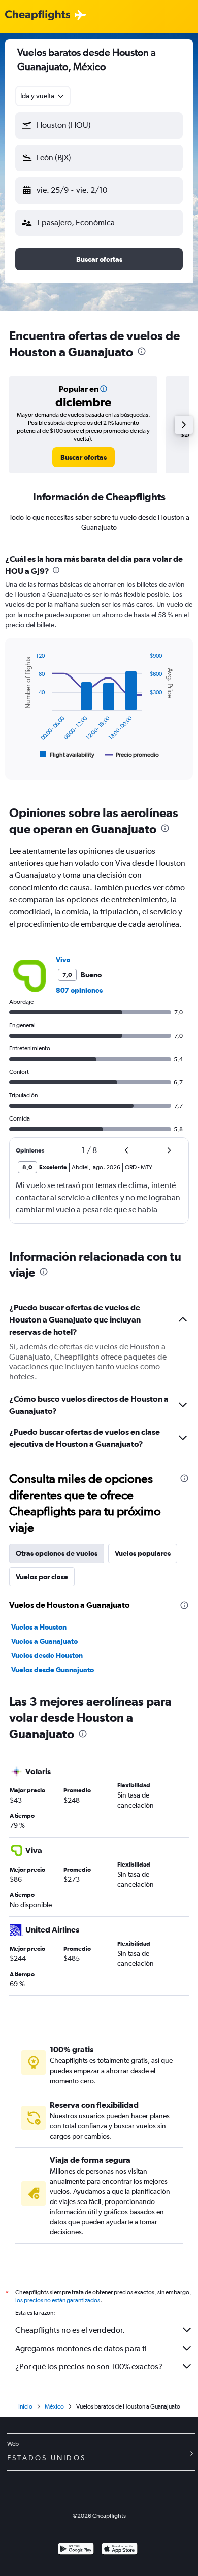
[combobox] (43, 96)
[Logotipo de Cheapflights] (38, 15)
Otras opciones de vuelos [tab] (57, 1553)
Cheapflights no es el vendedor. (70, 2330)
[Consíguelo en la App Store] (120, 2550)
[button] (99, 125)
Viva (63, 960)
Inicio (25, 2406)
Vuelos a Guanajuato (44, 1641)
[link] (84, 457)
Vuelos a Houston (39, 1627)
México (54, 2406)
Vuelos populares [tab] (143, 1553)
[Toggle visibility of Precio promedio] (132, 755)
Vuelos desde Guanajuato (53, 1670)
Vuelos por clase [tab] (42, 1577)
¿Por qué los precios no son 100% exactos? (89, 2367)
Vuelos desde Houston (47, 1655)
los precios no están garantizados (58, 2300)
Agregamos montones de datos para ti (81, 2348)
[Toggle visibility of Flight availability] (68, 755)
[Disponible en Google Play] (76, 2550)
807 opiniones (79, 990)
